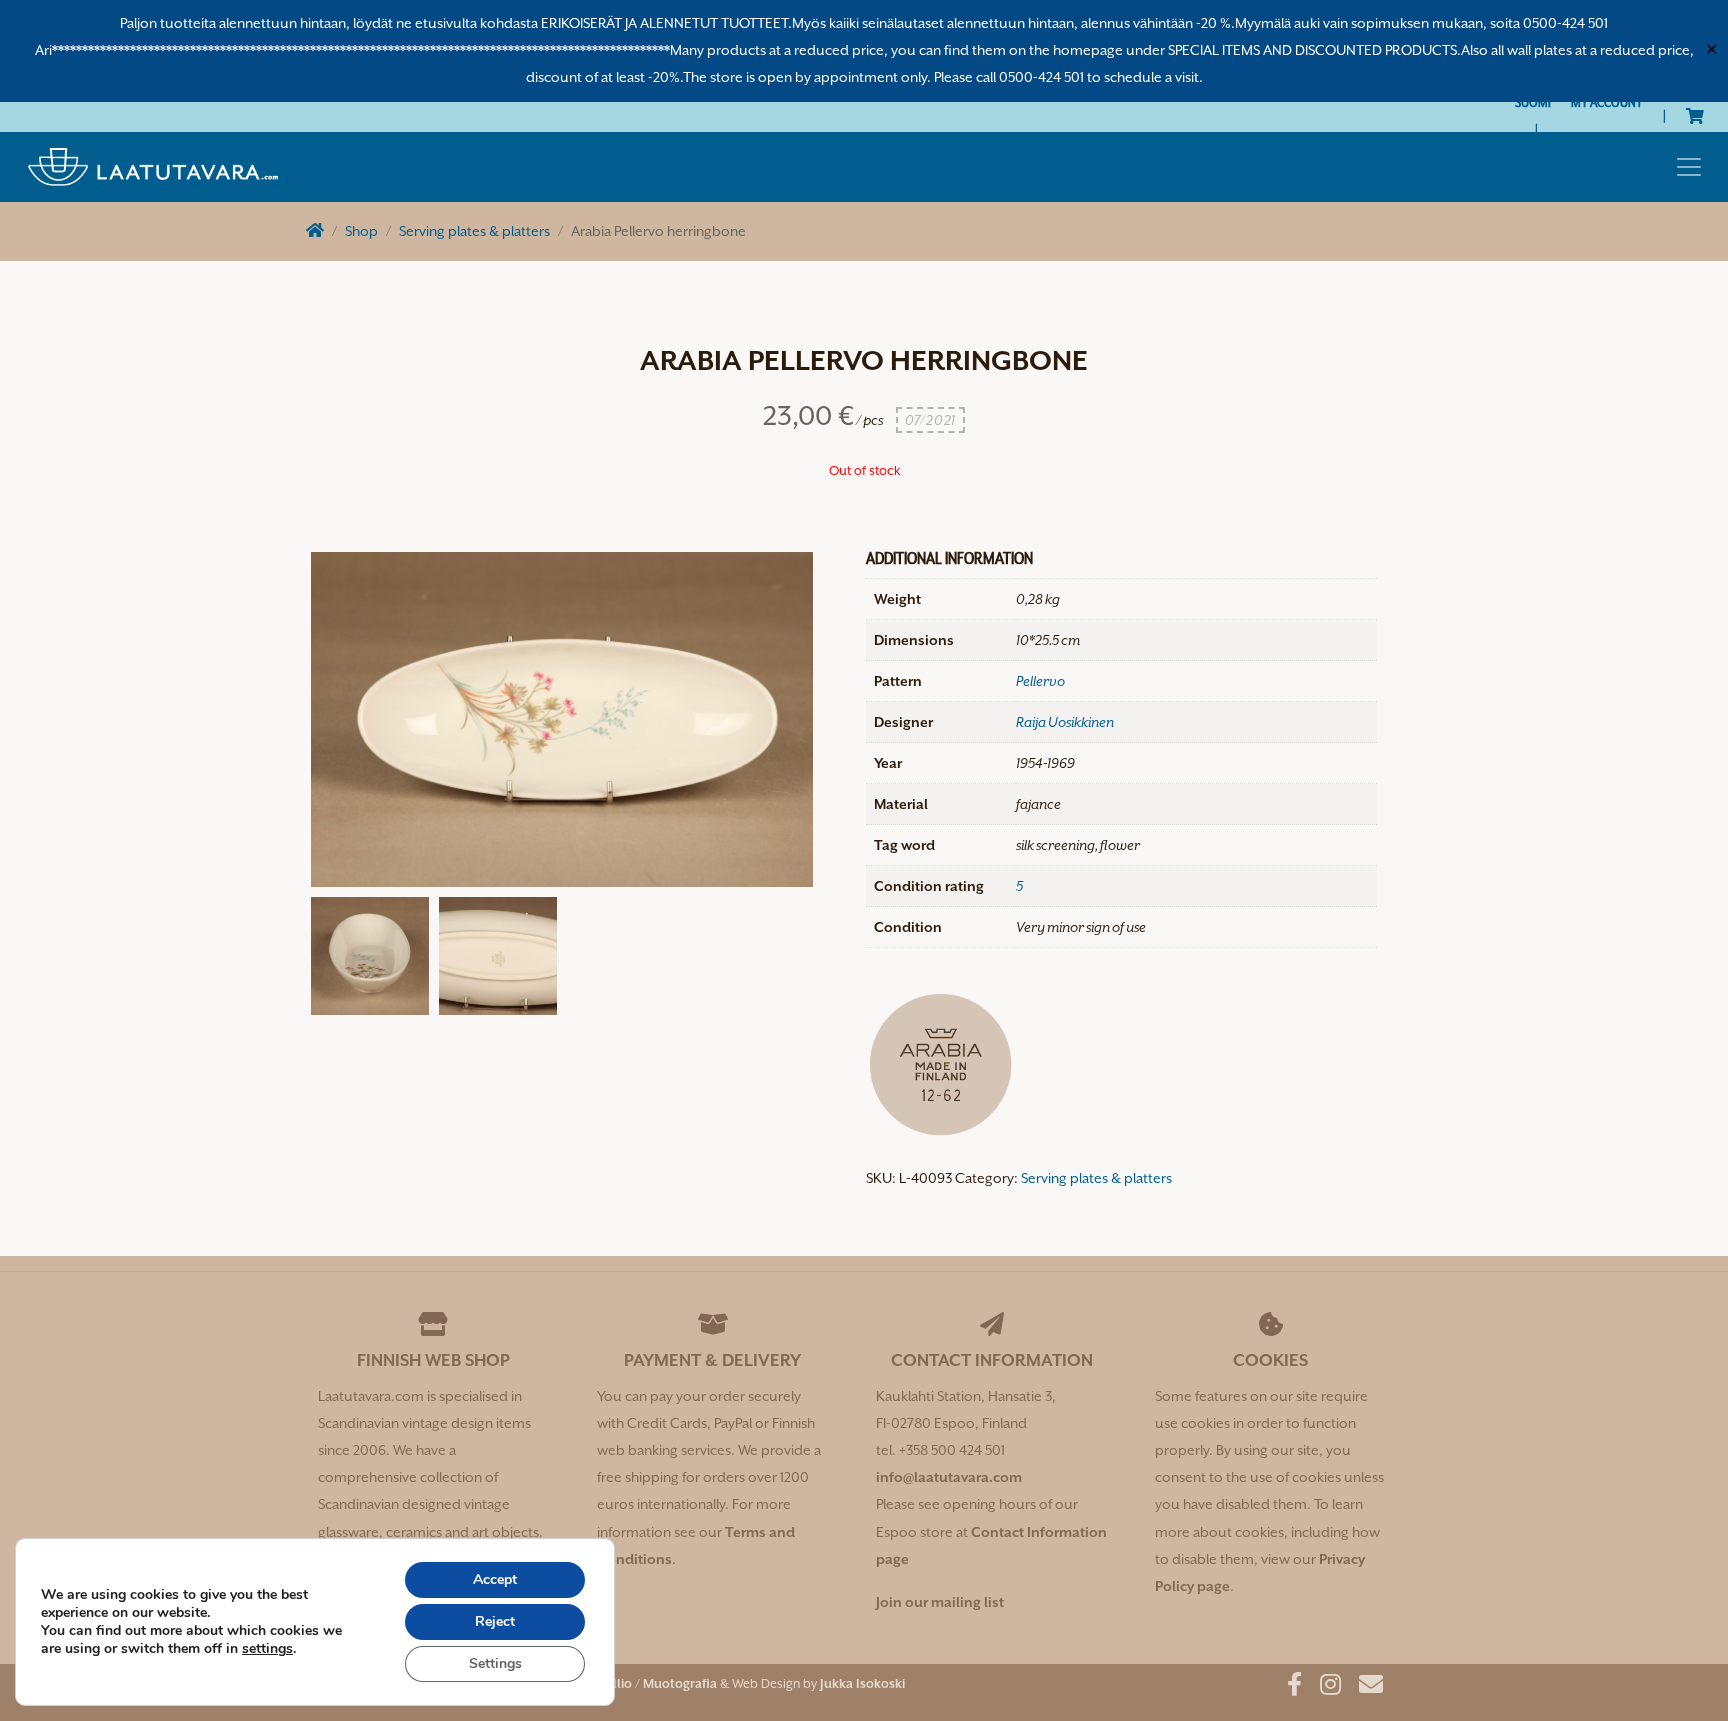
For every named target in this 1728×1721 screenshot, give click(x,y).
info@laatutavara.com (949, 1477)
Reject (495, 1621)
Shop (361, 231)
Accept (495, 1579)
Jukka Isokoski (862, 1683)
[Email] (1363, 1688)
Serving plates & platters (474, 231)
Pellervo (1040, 681)
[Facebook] (1287, 1688)
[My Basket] (1695, 116)
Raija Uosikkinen (1065, 722)
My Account (1607, 102)
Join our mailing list (940, 1602)
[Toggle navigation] (1689, 167)
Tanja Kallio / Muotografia (639, 1683)
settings (267, 1649)
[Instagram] (1323, 1688)
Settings (495, 1663)
